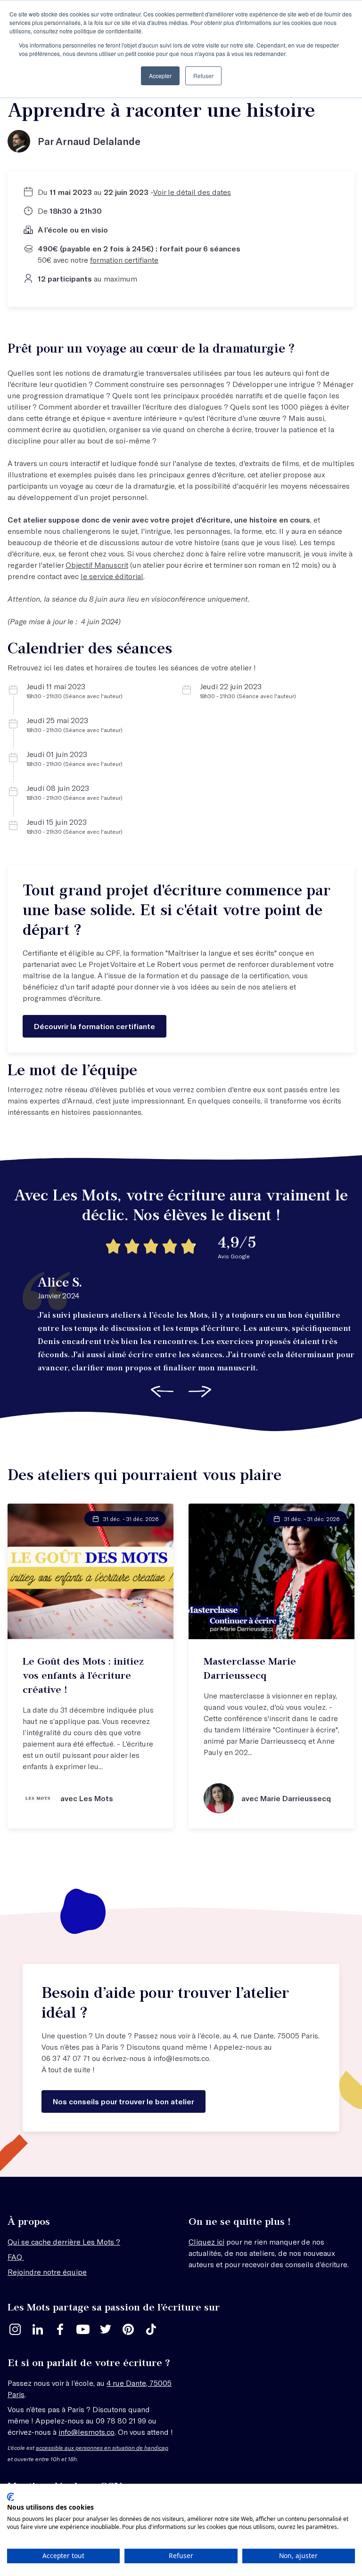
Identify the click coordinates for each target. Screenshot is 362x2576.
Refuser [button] (203, 76)
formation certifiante (124, 260)
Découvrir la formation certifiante (95, 1026)
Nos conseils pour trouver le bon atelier (123, 2101)
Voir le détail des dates (192, 192)
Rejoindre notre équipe (47, 2272)
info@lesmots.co (181, 2058)
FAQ (16, 2257)
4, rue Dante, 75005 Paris (276, 2035)
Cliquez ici (206, 2242)
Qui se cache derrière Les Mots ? (64, 2242)
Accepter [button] (160, 76)
